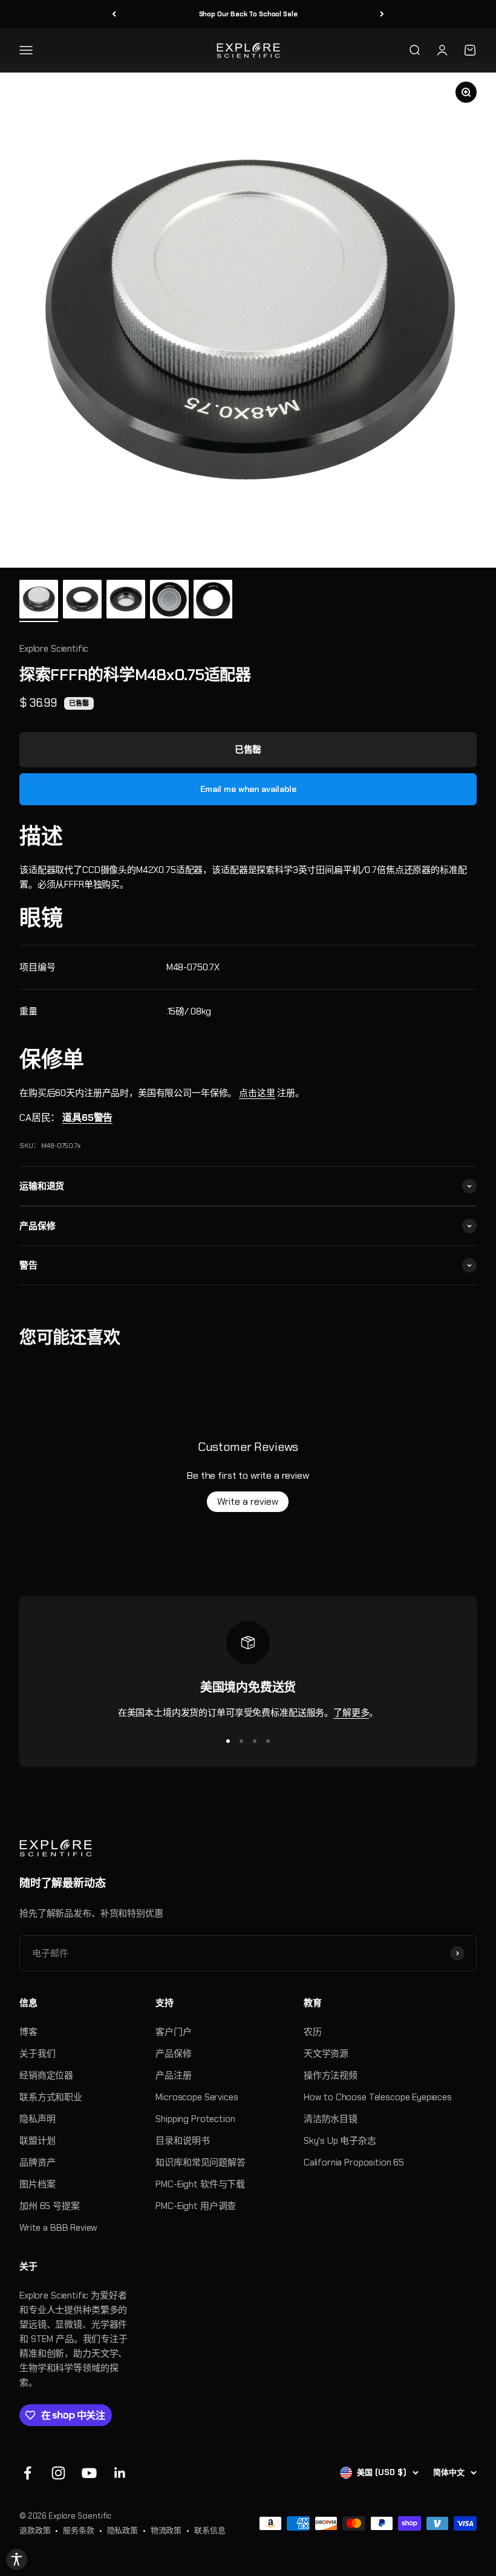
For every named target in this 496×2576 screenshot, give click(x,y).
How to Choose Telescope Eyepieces (378, 2097)
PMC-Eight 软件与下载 (200, 2184)
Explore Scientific (54, 649)
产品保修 (173, 2054)
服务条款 (78, 2530)
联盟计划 (37, 2141)
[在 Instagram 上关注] (58, 2473)
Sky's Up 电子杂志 (340, 2141)
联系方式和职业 (51, 2097)
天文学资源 (326, 2054)
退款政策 (35, 2530)
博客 (28, 2032)
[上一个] (114, 14)
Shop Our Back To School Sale (248, 14)
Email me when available (248, 789)
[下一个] (382, 14)
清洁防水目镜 (331, 2119)
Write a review (248, 1501)
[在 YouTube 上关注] (89, 2473)
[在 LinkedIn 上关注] (120, 2473)
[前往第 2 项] (82, 601)
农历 (313, 2032)
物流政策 (166, 2530)
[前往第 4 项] (169, 601)
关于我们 (37, 2054)
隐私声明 (37, 2119)
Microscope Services (197, 2097)
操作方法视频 (331, 2075)
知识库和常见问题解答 (201, 2162)
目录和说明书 (182, 2141)
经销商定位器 (46, 2075)
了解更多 (351, 1713)
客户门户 (173, 2032)
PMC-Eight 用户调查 (196, 2206)
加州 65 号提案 (50, 2206)
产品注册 (173, 2075)
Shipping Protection (195, 2119)
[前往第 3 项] (126, 601)
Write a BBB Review (58, 2228)
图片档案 (37, 2184)
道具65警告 (87, 1118)
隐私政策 (122, 2530)
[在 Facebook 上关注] (28, 2473)
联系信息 (210, 2530)
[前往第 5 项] (213, 601)
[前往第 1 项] (39, 601)
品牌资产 (37, 2162)
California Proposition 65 (354, 2162)
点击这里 (257, 1093)
